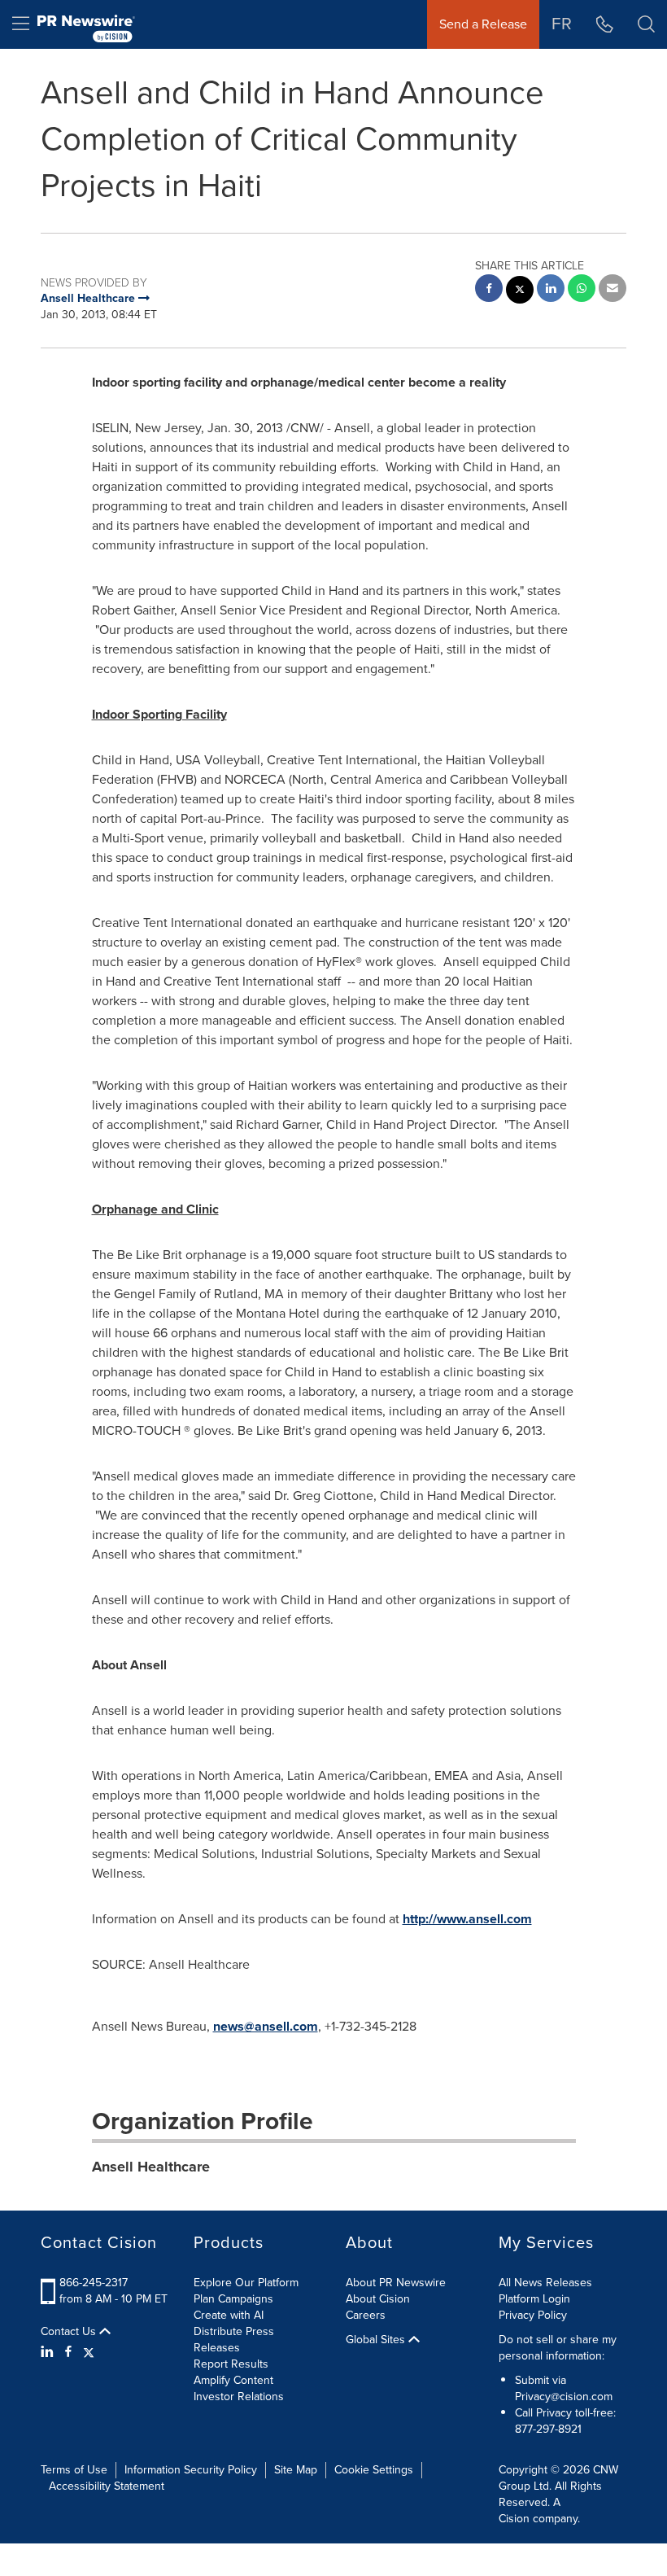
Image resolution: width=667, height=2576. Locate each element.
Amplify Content (233, 2380)
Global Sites (377, 2340)
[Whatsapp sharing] (582, 290)
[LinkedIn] (49, 2352)
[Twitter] (89, 2352)
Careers (366, 2315)
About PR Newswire (396, 2283)
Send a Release (483, 24)
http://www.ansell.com (467, 1919)
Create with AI (229, 2315)
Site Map (296, 2470)
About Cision (378, 2299)
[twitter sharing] (520, 292)
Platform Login (534, 2299)
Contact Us (70, 2332)
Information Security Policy (191, 2470)
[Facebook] (68, 2352)
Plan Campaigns (233, 2299)
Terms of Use (74, 2470)
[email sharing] (613, 290)
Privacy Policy (533, 2315)
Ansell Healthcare (151, 2167)
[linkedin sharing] (551, 290)
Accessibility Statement (107, 2486)
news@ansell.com (266, 2026)
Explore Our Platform (246, 2283)
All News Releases (545, 2283)
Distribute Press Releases (234, 2340)
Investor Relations (239, 2397)
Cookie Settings (374, 2470)
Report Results (231, 2364)
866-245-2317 (94, 2283)
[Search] (646, 24)
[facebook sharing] (489, 290)
